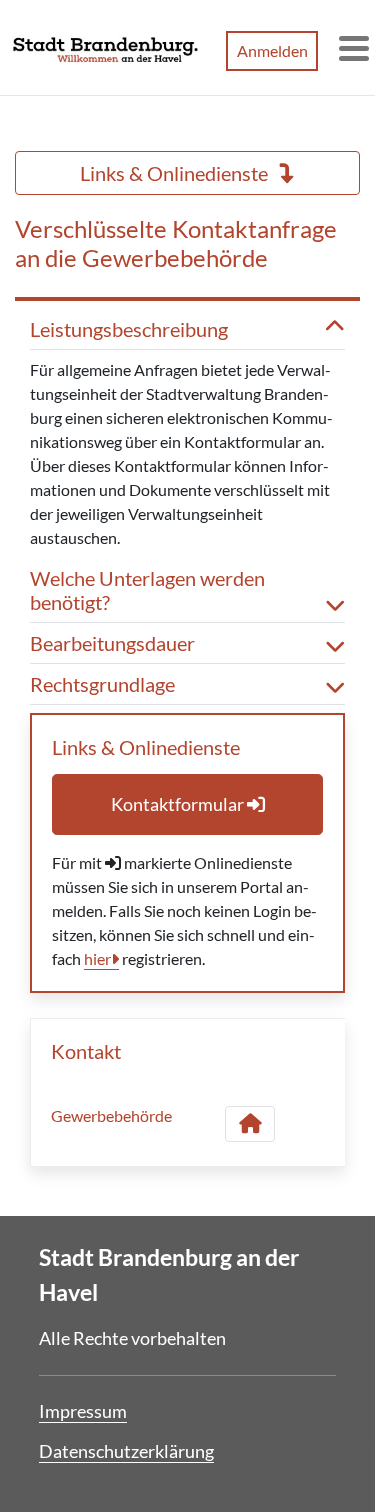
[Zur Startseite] (105, 48)
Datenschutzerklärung (126, 1451)
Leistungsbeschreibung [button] (129, 329)
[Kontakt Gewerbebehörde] (250, 1124)
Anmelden (272, 50)
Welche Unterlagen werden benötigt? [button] (147, 590)
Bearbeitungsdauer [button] (112, 643)
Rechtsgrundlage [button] (102, 684)
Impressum (83, 1411)
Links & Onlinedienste (176, 173)
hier (97, 958)
